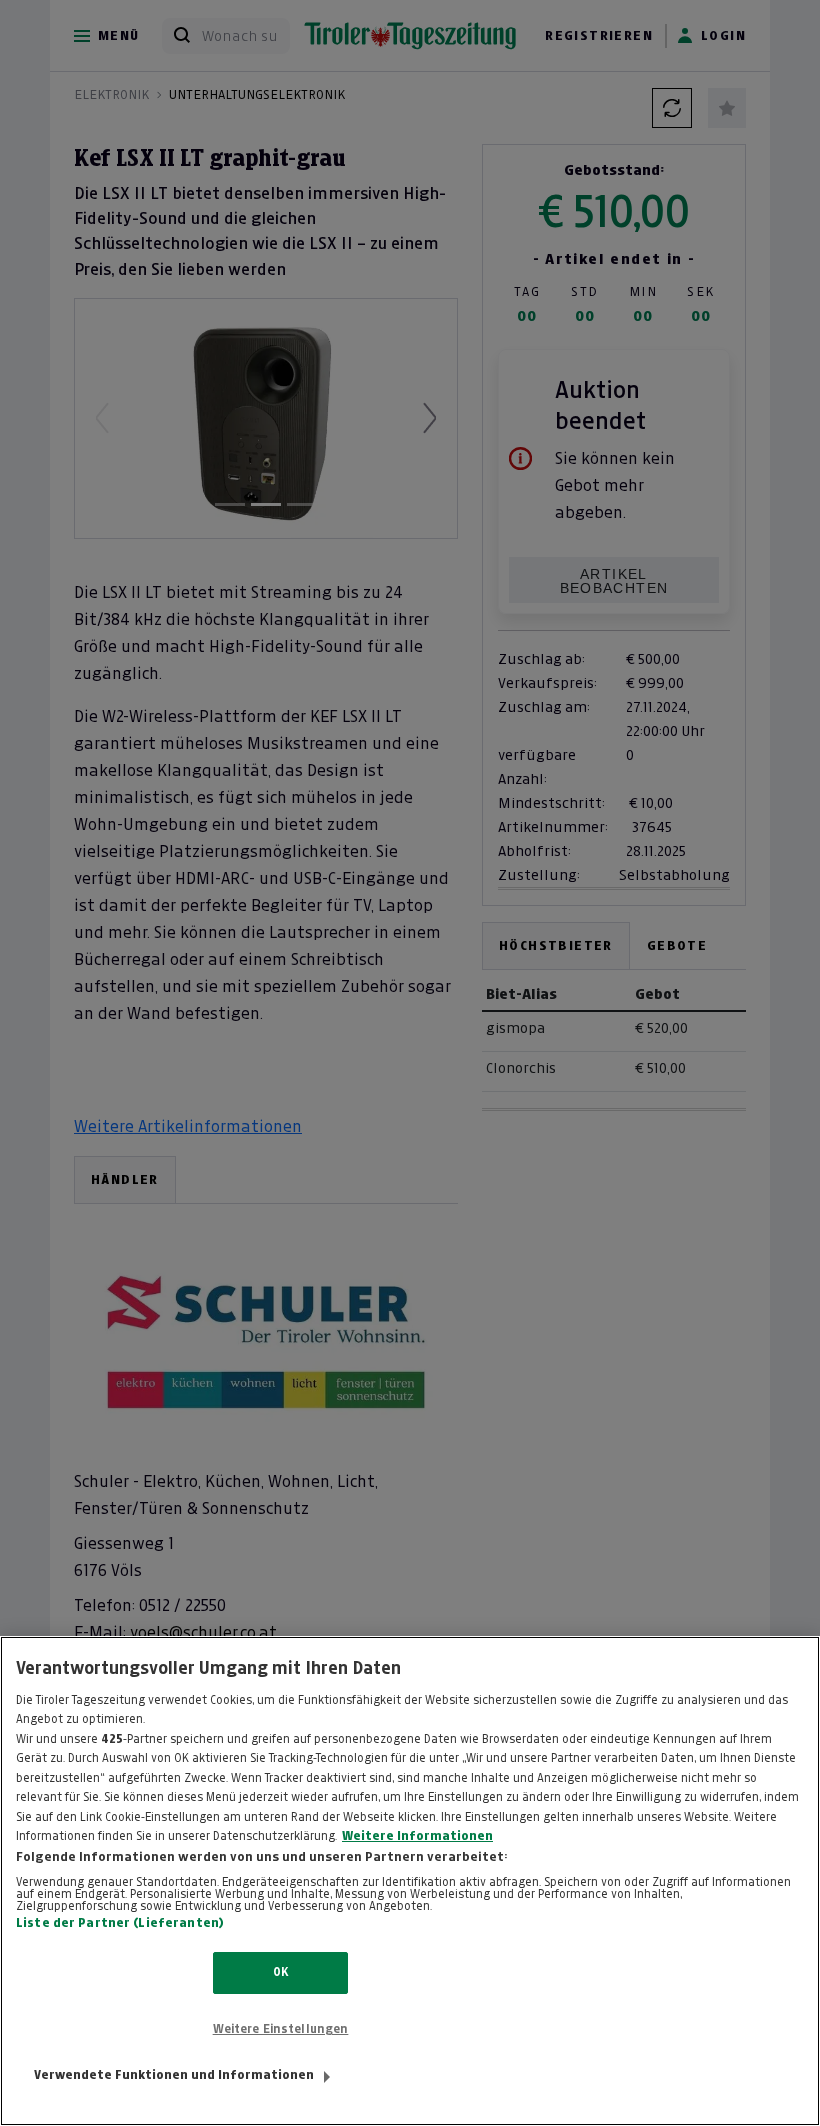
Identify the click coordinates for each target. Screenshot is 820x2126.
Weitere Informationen (417, 1836)
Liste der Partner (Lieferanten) (120, 1923)
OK (280, 1972)
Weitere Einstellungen (281, 2029)
